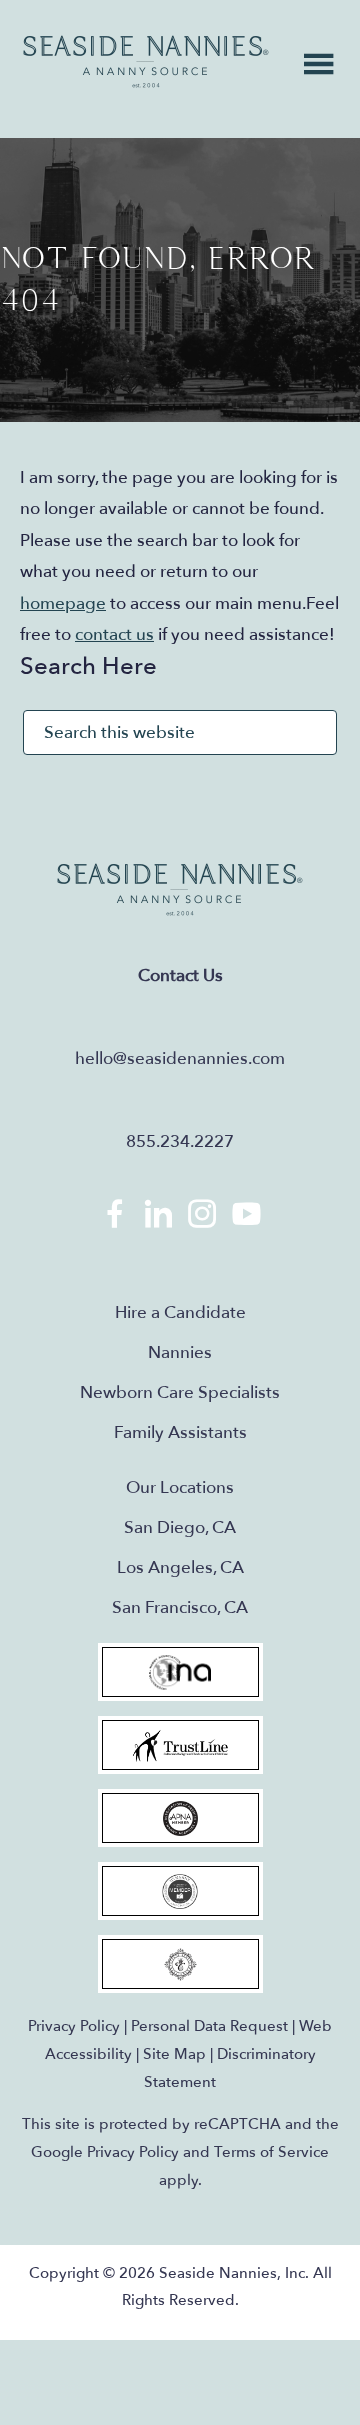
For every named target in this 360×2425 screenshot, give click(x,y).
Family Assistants (180, 1432)
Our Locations (180, 1487)
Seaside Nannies (146, 62)
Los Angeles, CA (180, 1567)
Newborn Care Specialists (180, 1392)
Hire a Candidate (180, 1312)
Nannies (180, 1352)
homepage (63, 603)
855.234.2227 (180, 1141)
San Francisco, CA (180, 1607)
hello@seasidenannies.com (180, 1058)
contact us (114, 634)
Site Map (174, 2054)
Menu (319, 64)
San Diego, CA (180, 1527)
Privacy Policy (74, 2026)
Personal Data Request (209, 2026)
